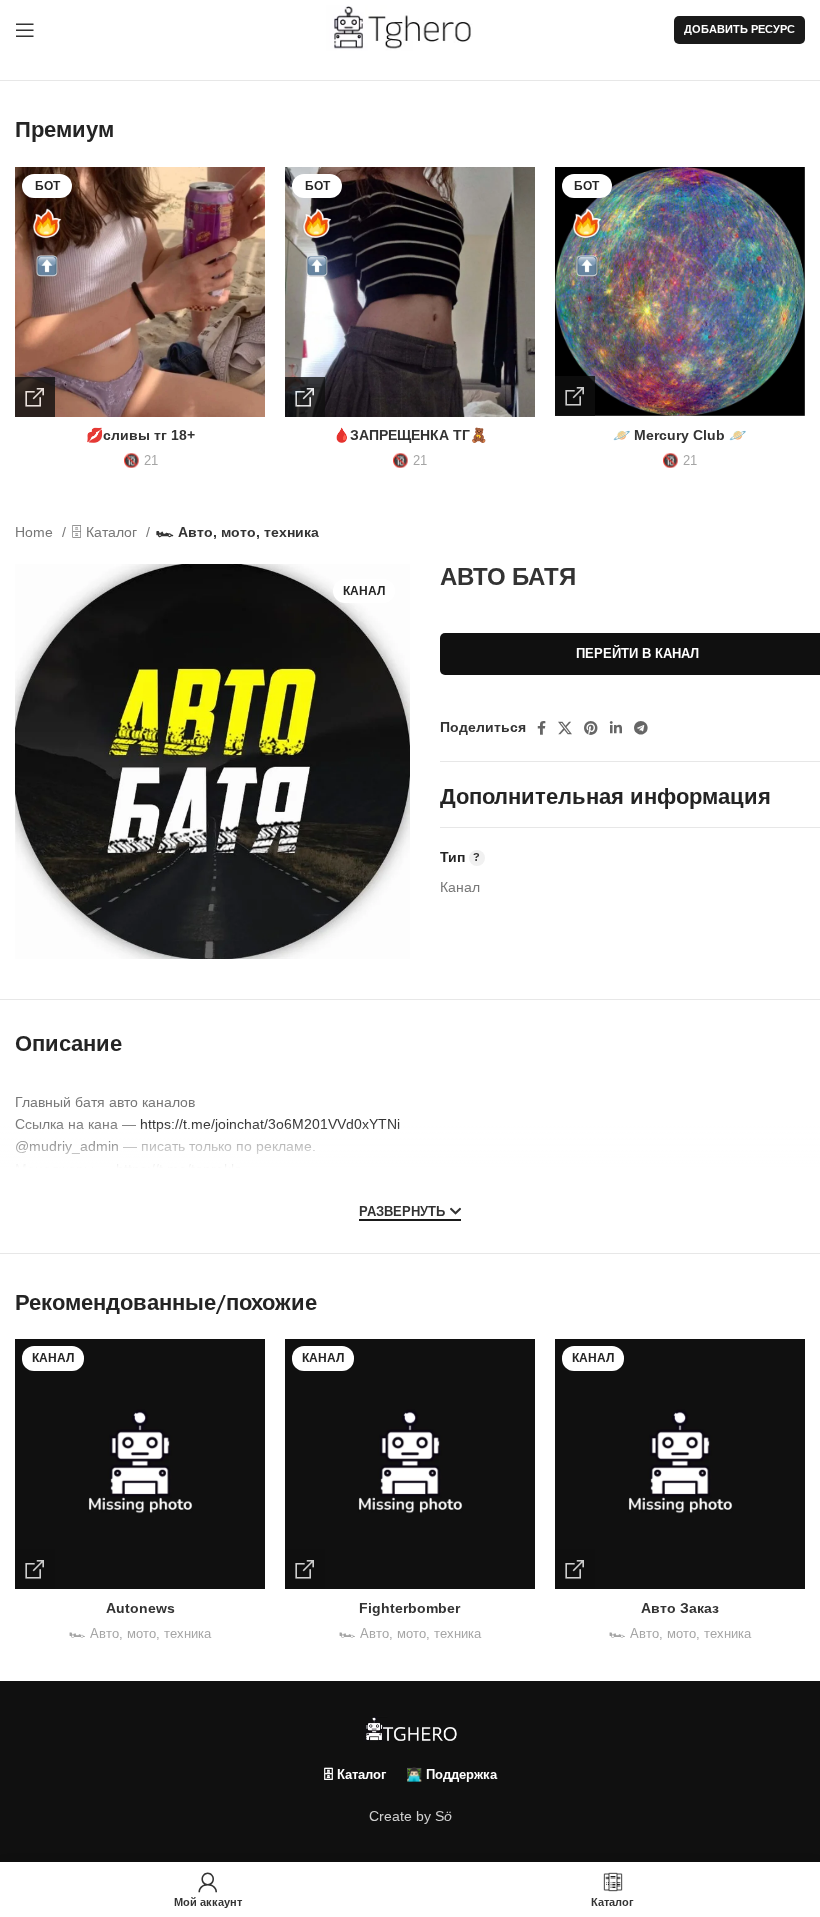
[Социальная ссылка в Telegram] (641, 728)
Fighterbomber (409, 1608)
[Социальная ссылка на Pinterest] (591, 728)
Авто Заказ (680, 1608)
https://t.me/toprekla (179, 1169)
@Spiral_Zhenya (68, 1191)
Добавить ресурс (739, 29)
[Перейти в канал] (35, 1569)
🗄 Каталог (106, 532)
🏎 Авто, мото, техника (237, 532)
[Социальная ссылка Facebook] (541, 728)
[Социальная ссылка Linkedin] (616, 728)
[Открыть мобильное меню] (25, 30)
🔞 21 (140, 460)
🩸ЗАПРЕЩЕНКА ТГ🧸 (410, 435)
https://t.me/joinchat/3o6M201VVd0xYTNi (270, 1124)
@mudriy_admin (67, 1146)
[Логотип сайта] (410, 29)
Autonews (140, 1608)
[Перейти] (35, 397)
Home (36, 532)
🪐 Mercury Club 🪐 (679, 435)
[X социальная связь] (565, 728)
